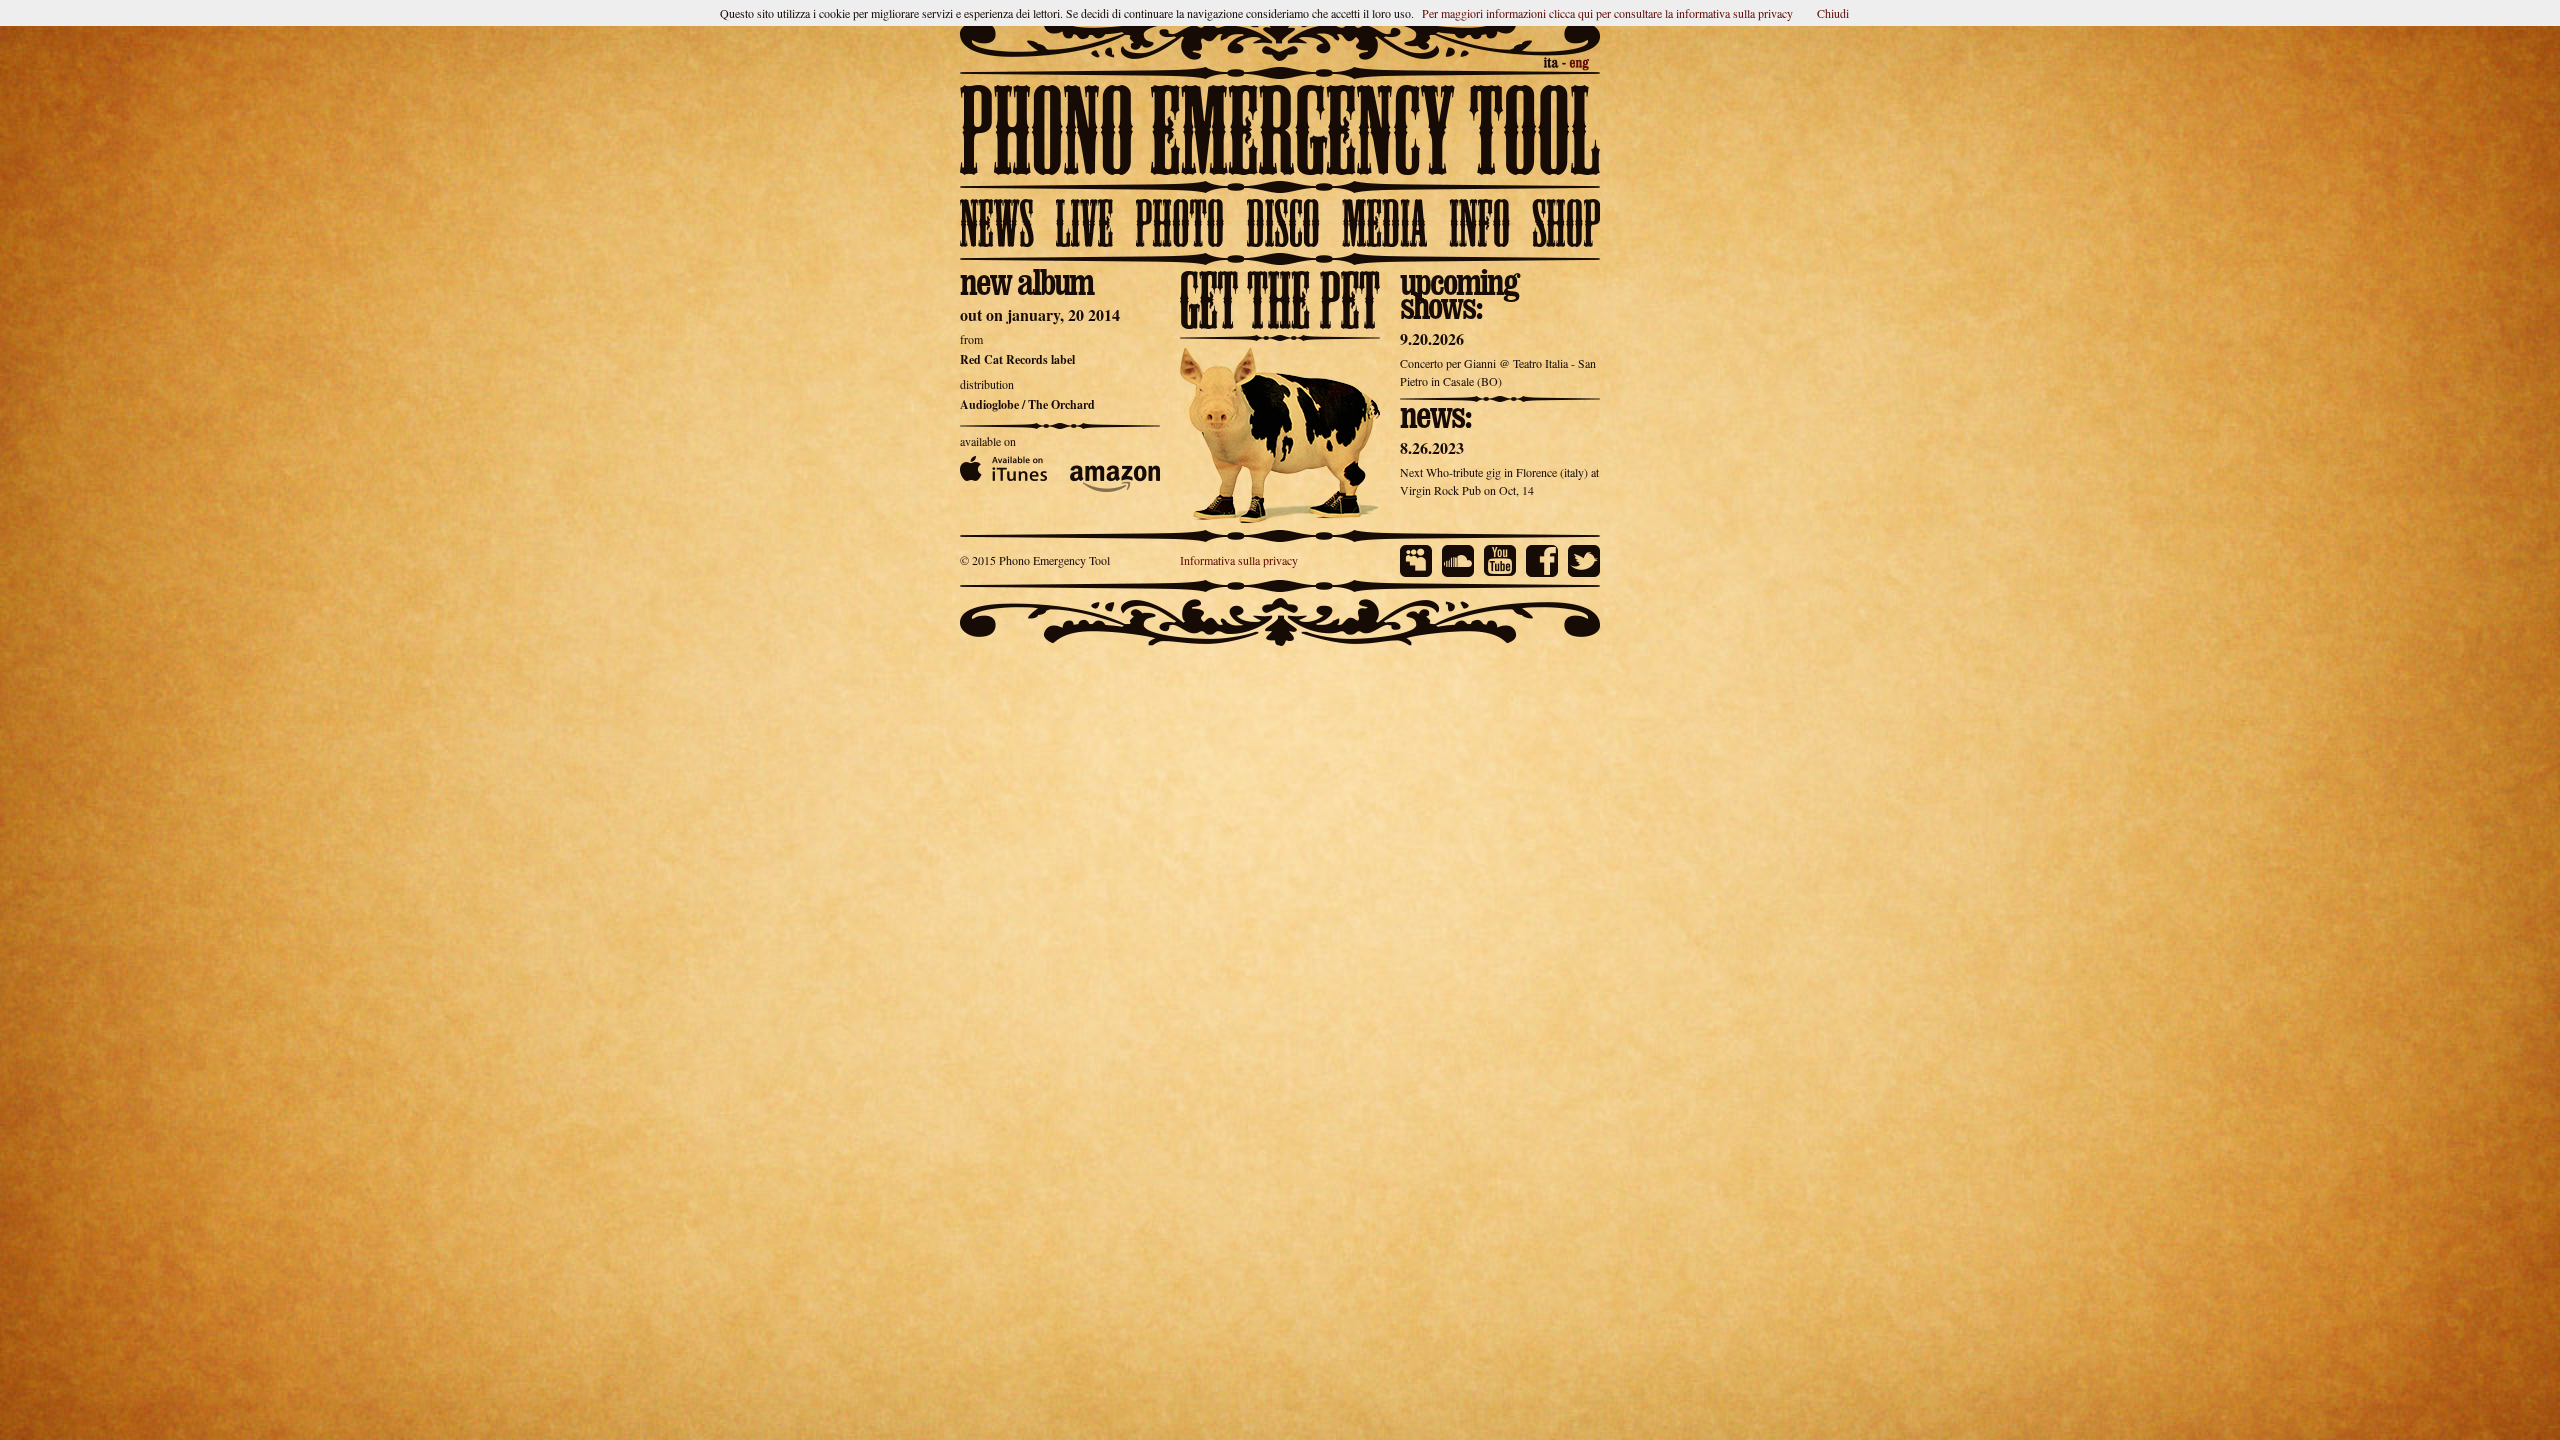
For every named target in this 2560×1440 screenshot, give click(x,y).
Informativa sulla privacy (1239, 589)
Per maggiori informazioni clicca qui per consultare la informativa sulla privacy (1607, 13)
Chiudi (1833, 13)
